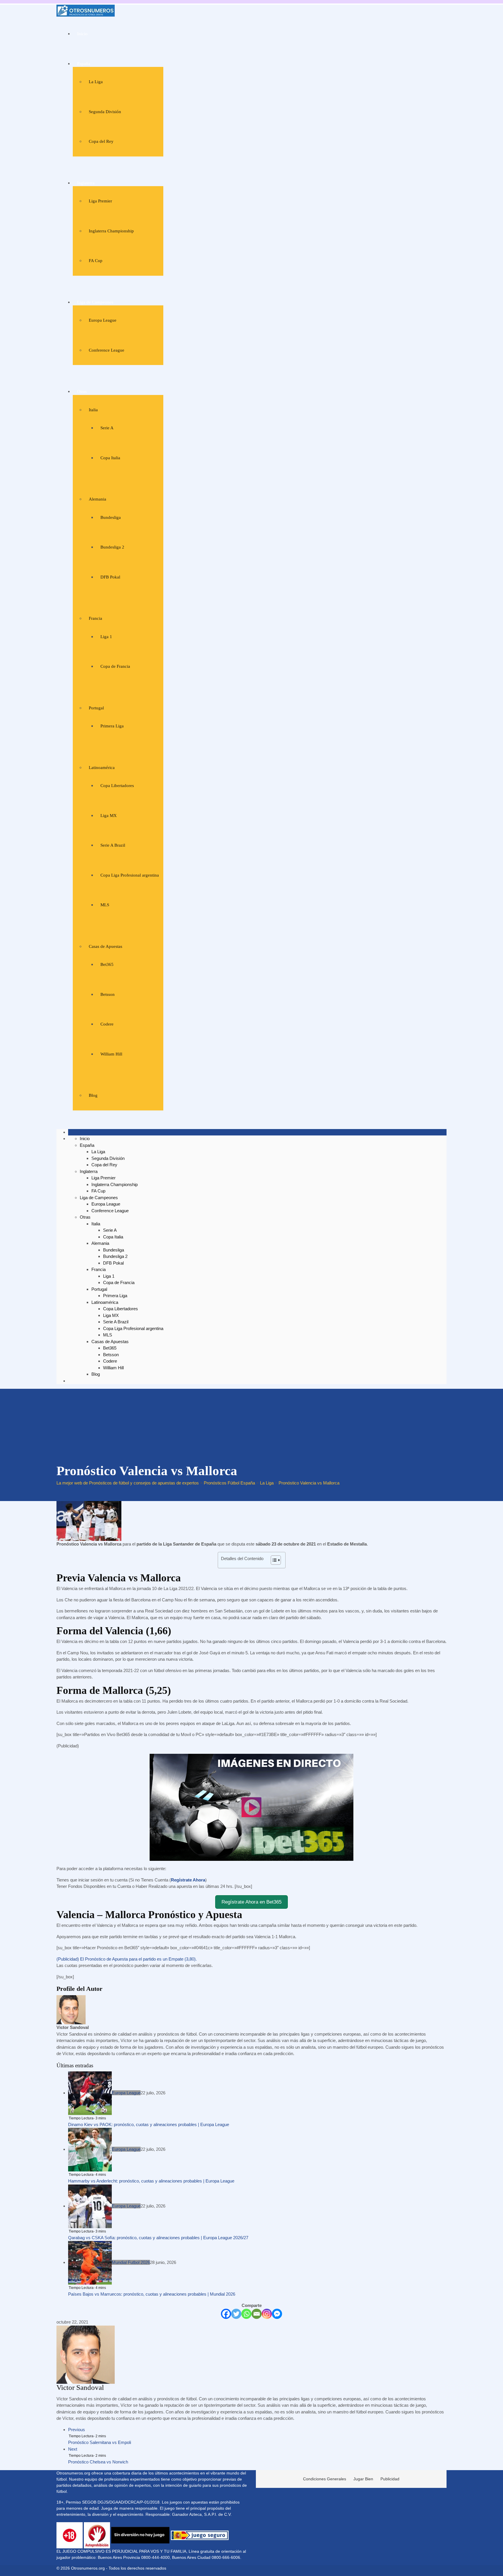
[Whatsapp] (246, 2314)
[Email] (257, 2314)
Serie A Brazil (113, 845)
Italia (93, 410)
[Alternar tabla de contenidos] (273, 1560)
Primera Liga (112, 726)
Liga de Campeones (95, 302)
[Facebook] (226, 2314)
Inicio (82, 34)
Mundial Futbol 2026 (131, 2262)
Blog (93, 1095)
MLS (105, 905)
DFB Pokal (110, 577)
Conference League (107, 350)
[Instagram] (267, 2314)
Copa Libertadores (117, 786)
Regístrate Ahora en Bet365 (251, 1902)
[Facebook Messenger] (277, 2314)
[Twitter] (236, 2314)
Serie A (107, 428)
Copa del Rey (101, 141)
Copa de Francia (115, 666)
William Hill (111, 1054)
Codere (107, 1024)
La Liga (96, 82)
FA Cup (96, 261)
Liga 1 (106, 637)
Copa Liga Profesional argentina (130, 875)
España (84, 64)
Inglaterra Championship (111, 231)
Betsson (108, 994)
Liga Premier (100, 201)
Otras (82, 391)
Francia (95, 618)
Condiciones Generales (325, 2479)
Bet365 (107, 964)
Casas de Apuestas (106, 946)
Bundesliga (111, 517)
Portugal (96, 708)
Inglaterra (86, 183)
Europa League (103, 320)
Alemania (98, 499)
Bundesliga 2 (112, 547)
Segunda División (105, 112)
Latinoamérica (102, 768)
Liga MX (109, 816)
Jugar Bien (363, 2479)
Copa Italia (110, 458)
